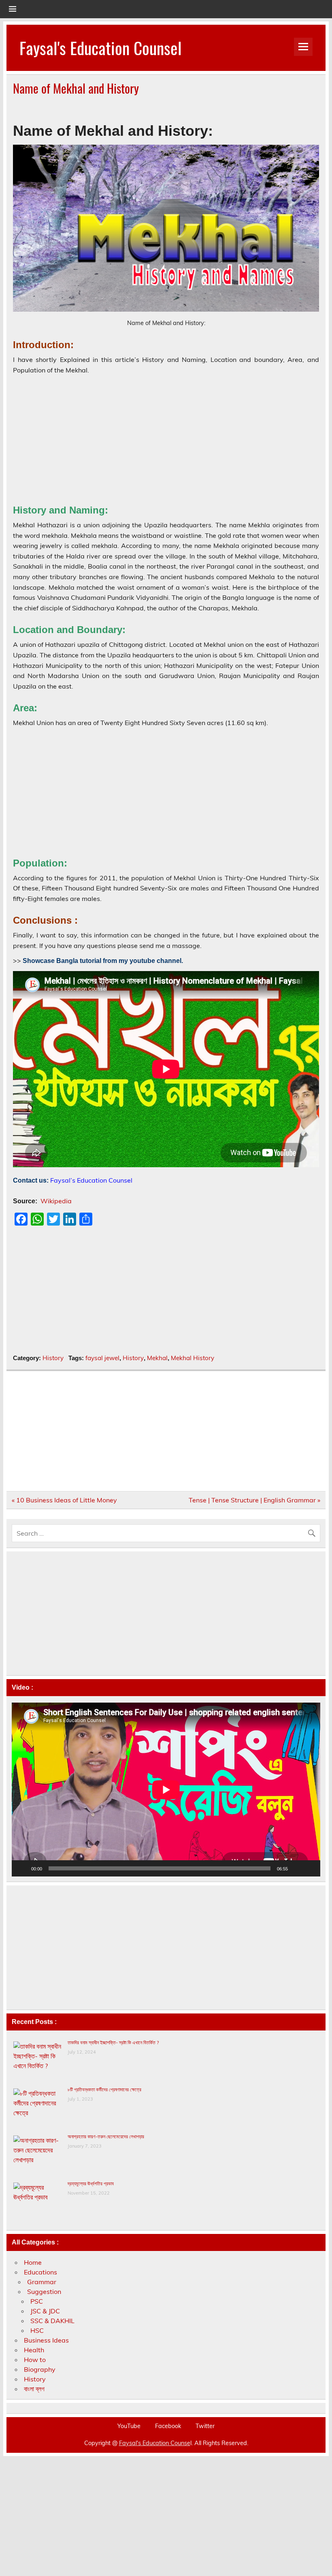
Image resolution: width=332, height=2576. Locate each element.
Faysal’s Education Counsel (91, 1180)
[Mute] (297, 1868)
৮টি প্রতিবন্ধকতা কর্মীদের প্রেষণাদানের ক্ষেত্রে (104, 2089)
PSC (37, 2301)
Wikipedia (56, 1201)
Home (33, 2262)
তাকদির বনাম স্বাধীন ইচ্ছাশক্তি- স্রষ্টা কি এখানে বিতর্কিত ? (113, 2042)
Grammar (42, 2282)
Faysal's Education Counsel (101, 47)
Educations (40, 2272)
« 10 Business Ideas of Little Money (64, 1500)
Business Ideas (46, 2340)
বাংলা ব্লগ (34, 2389)
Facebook (168, 2426)
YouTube (129, 2426)
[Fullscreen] (310, 1868)
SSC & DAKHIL (52, 2321)
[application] (166, 1790)
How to (35, 2360)
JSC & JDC (45, 2311)
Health (34, 2350)
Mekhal (157, 1358)
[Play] (22, 1868)
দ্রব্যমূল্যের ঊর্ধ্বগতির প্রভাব (91, 2183)
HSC (37, 2330)
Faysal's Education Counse (155, 2443)
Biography (40, 2369)
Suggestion (44, 2291)
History (53, 1358)
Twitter (205, 2426)
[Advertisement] (166, 437)
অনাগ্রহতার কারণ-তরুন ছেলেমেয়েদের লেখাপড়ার (106, 2136)
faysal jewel (102, 1358)
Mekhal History (193, 1358)
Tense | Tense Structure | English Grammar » (254, 1500)
